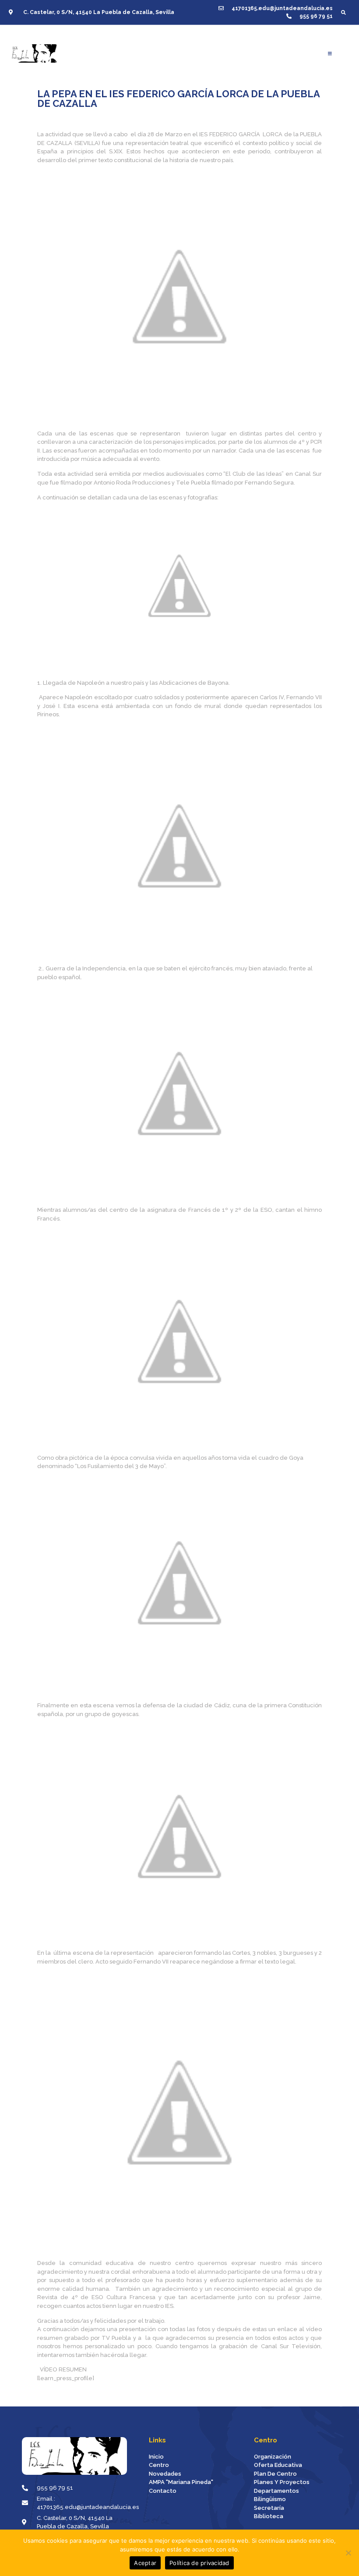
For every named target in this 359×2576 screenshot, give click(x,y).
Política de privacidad (199, 2563)
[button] (343, 12)
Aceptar (145, 2563)
